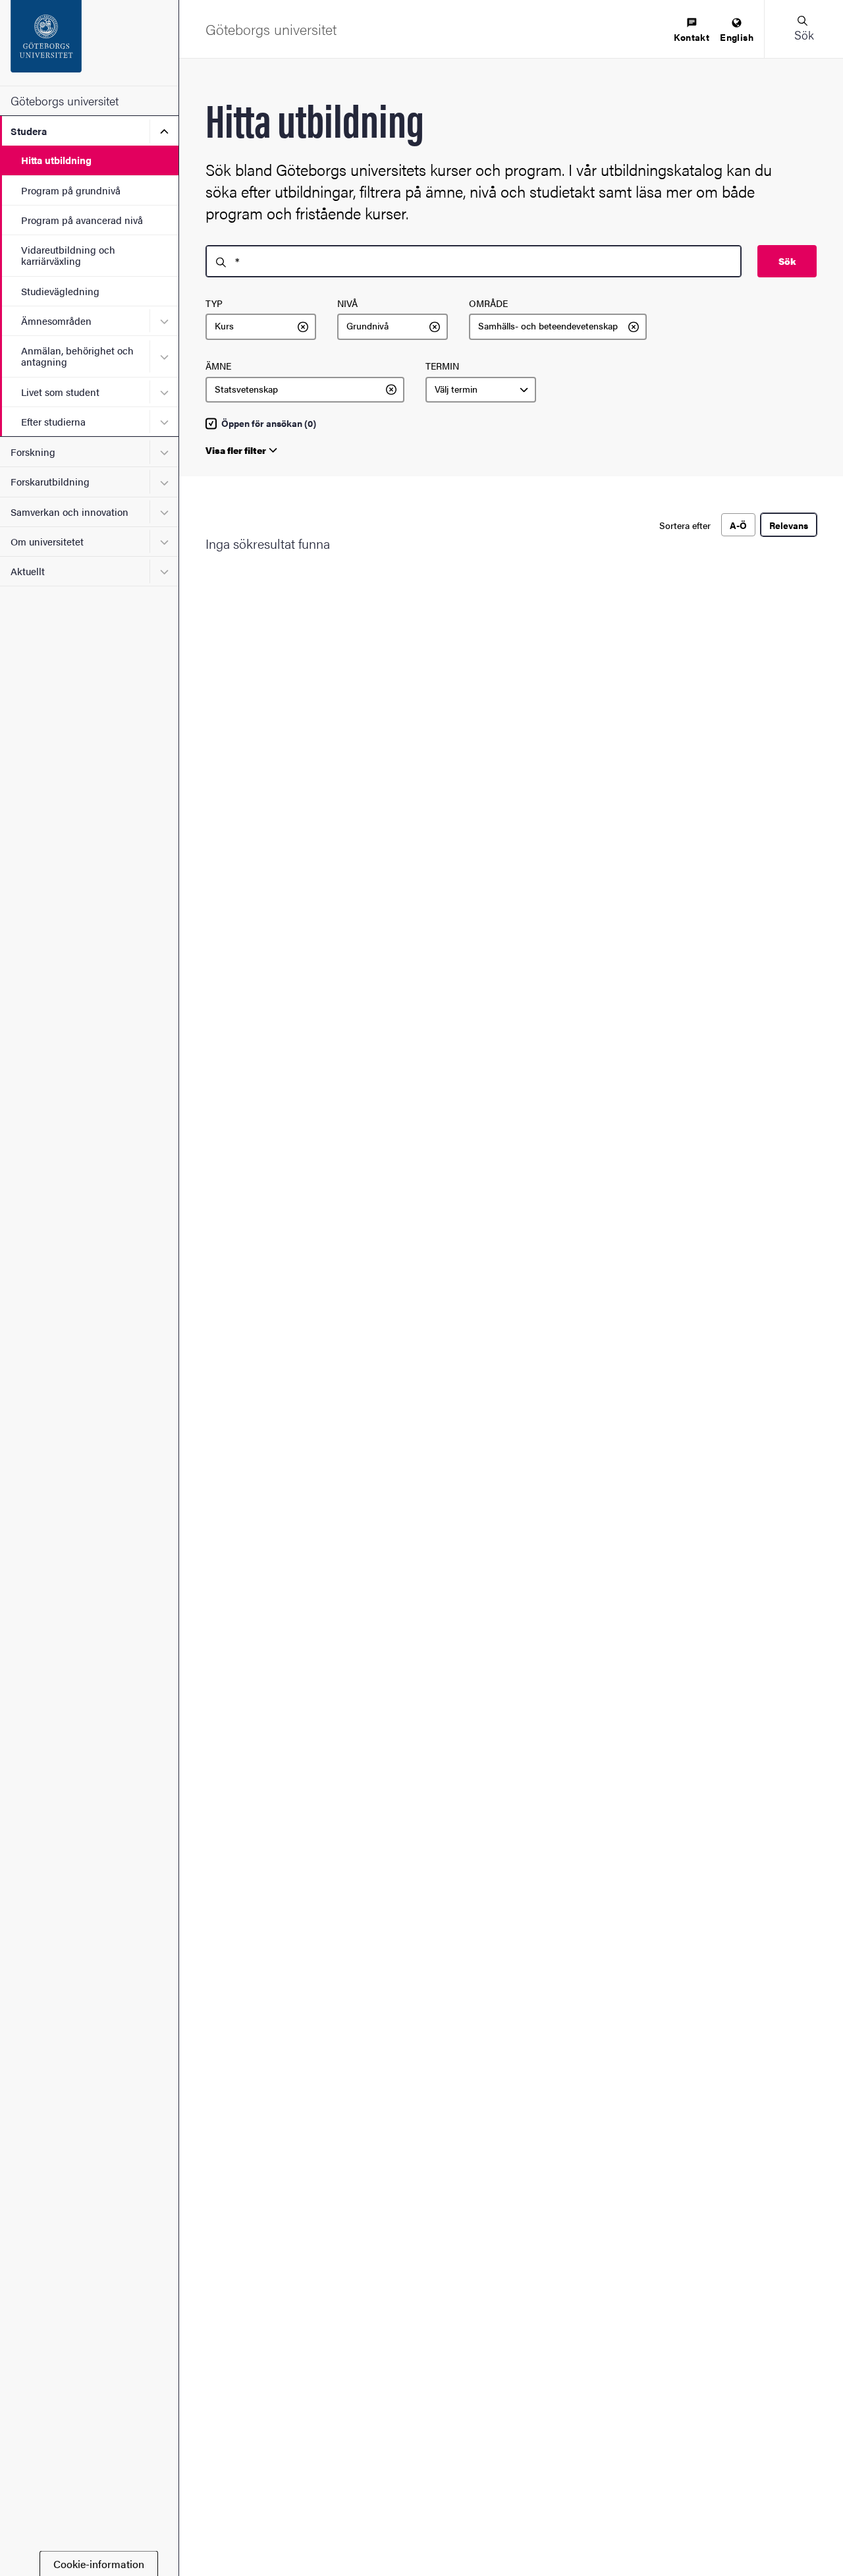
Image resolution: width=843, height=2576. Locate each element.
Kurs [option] (224, 326)
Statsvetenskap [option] (246, 389)
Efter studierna (53, 421)
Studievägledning (60, 291)
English (737, 37)
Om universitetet (47, 541)
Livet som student (60, 392)
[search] (474, 261)
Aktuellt (28, 571)
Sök (787, 261)
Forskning (33, 452)
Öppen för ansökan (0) (269, 424)
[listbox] (261, 327)
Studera (29, 131)
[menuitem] (692, 31)
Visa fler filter (236, 450)
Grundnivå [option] (367, 326)
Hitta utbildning (56, 160)
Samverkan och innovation (69, 512)
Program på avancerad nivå (82, 220)
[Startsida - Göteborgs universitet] (89, 43)
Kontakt (692, 37)
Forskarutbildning (50, 481)
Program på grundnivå (71, 190)
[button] (803, 29)
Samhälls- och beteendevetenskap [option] (548, 326)
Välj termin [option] (456, 389)
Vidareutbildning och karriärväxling (68, 255)
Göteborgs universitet (65, 100)
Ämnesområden (56, 321)
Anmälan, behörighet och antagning (77, 356)
